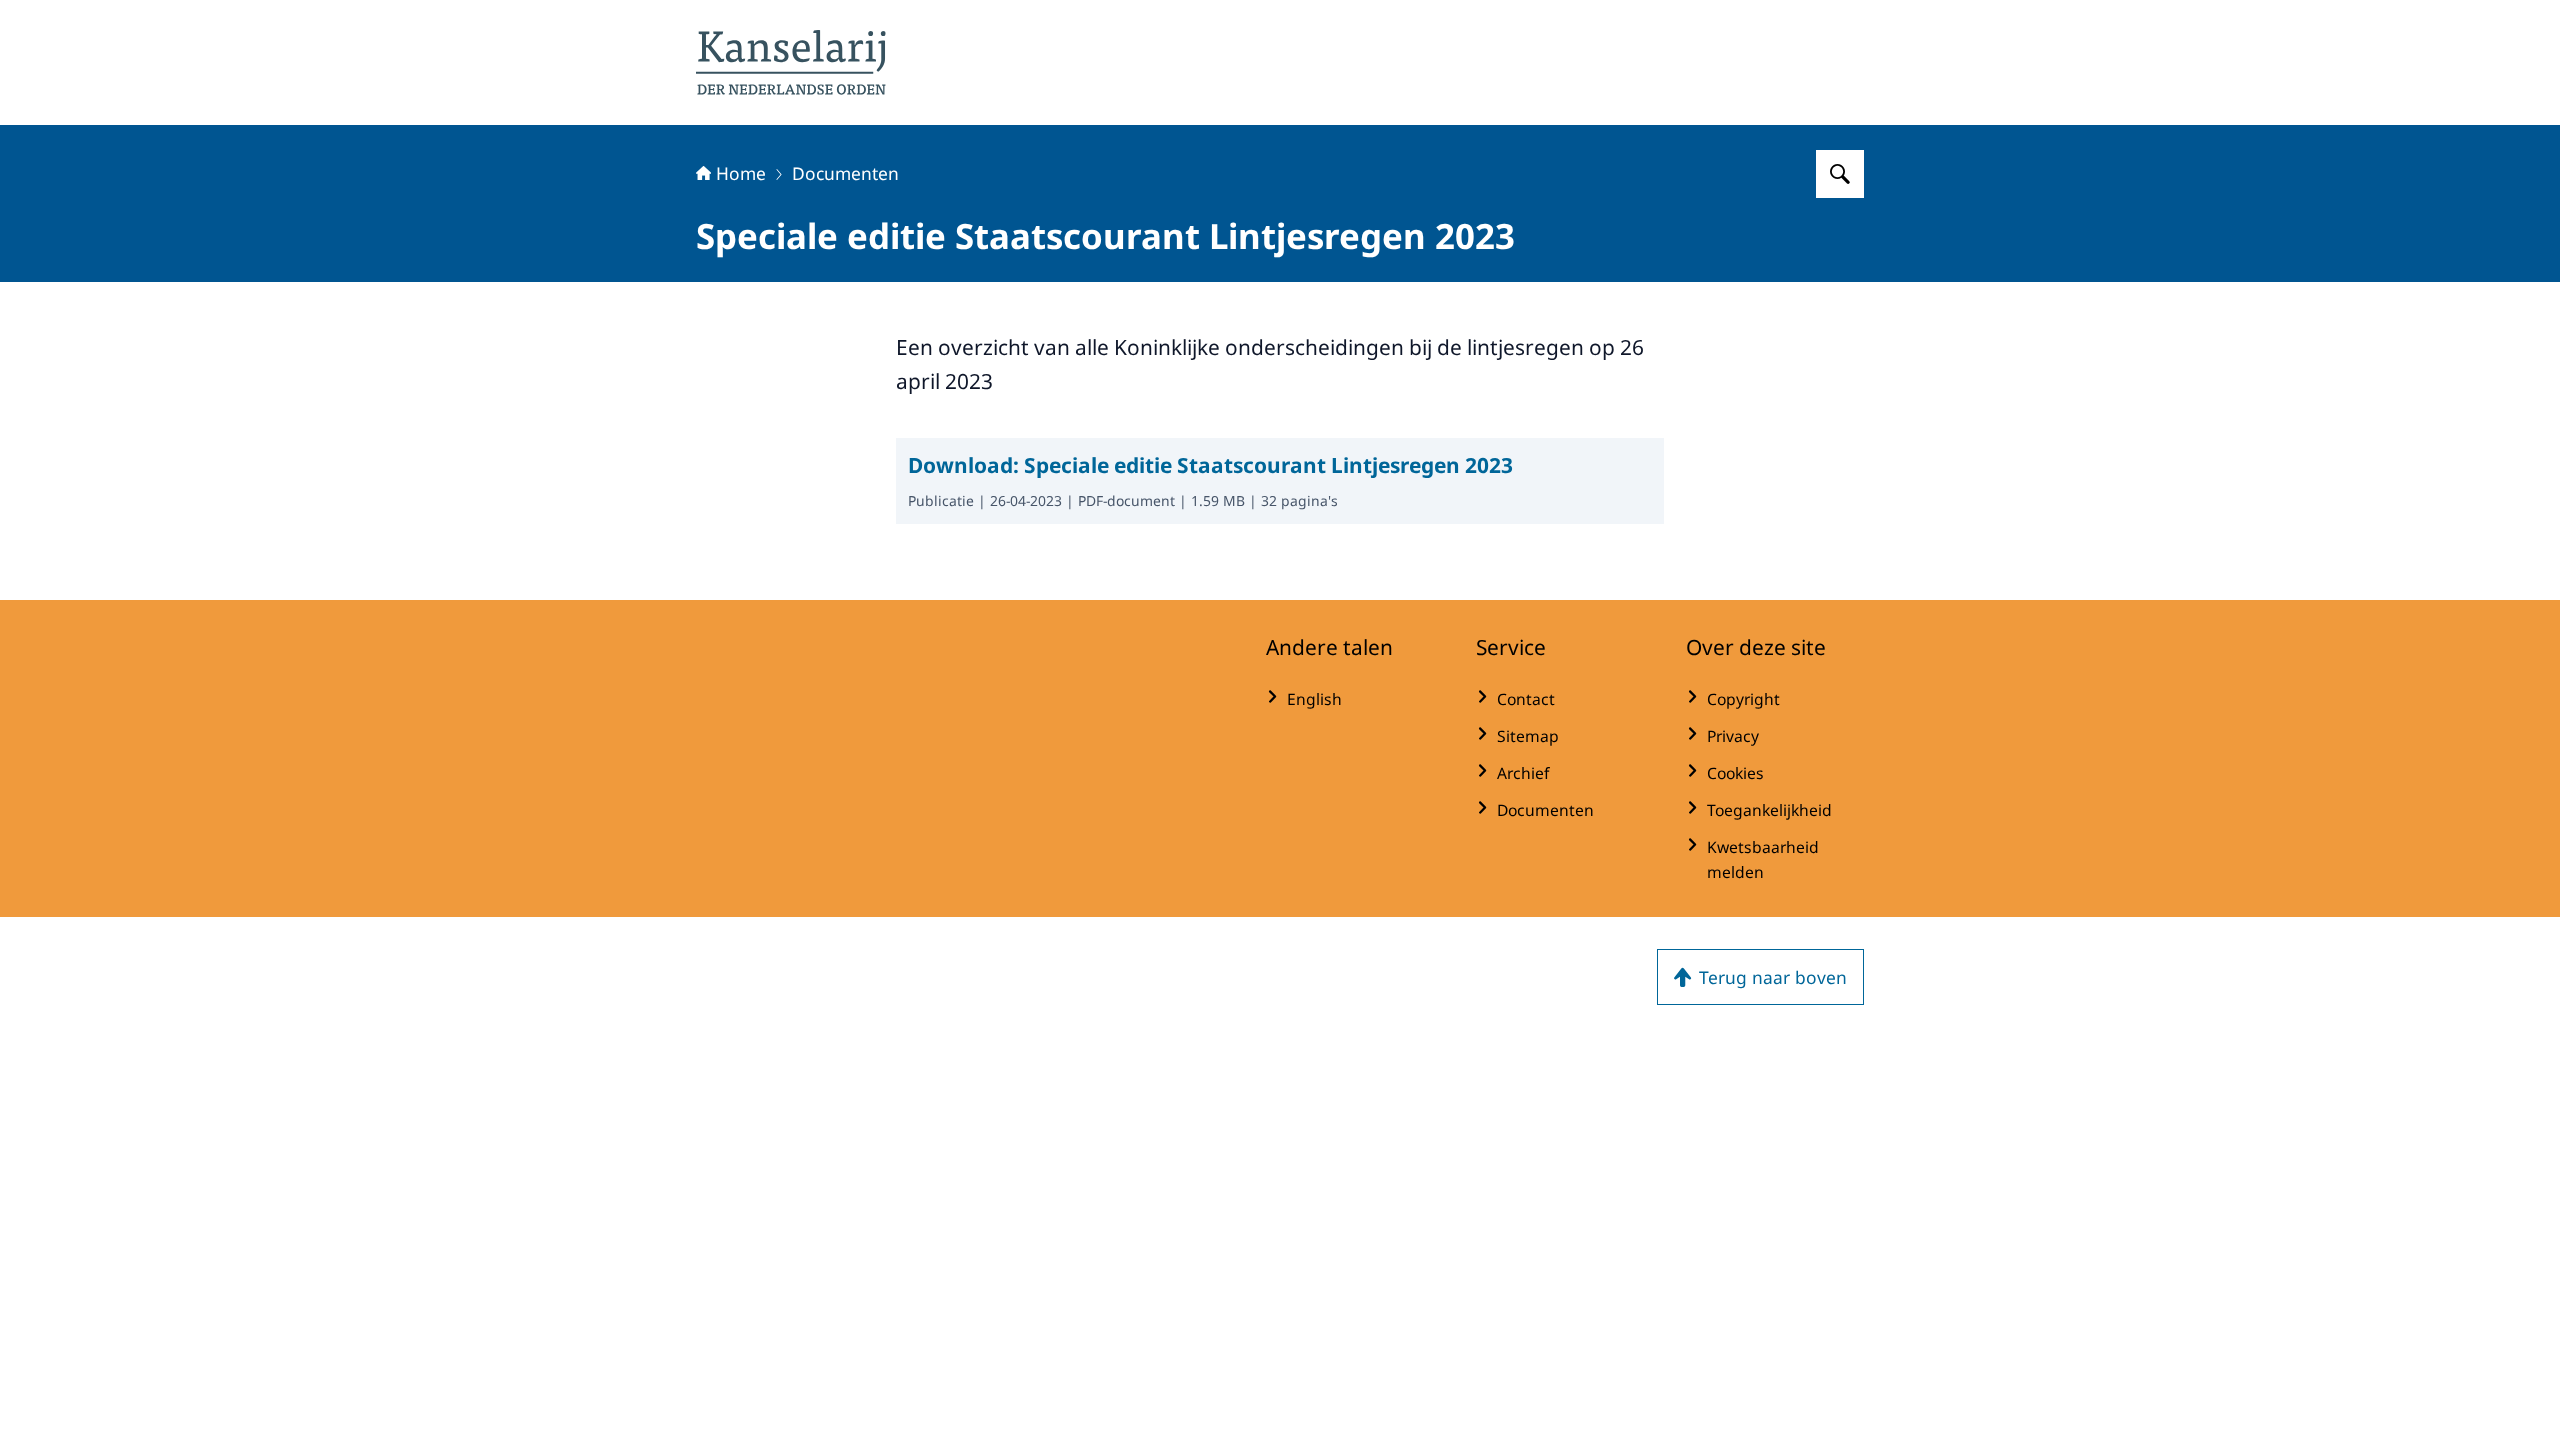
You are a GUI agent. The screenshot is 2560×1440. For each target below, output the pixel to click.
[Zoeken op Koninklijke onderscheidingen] (1840, 174)
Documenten (845, 173)
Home (741, 173)
